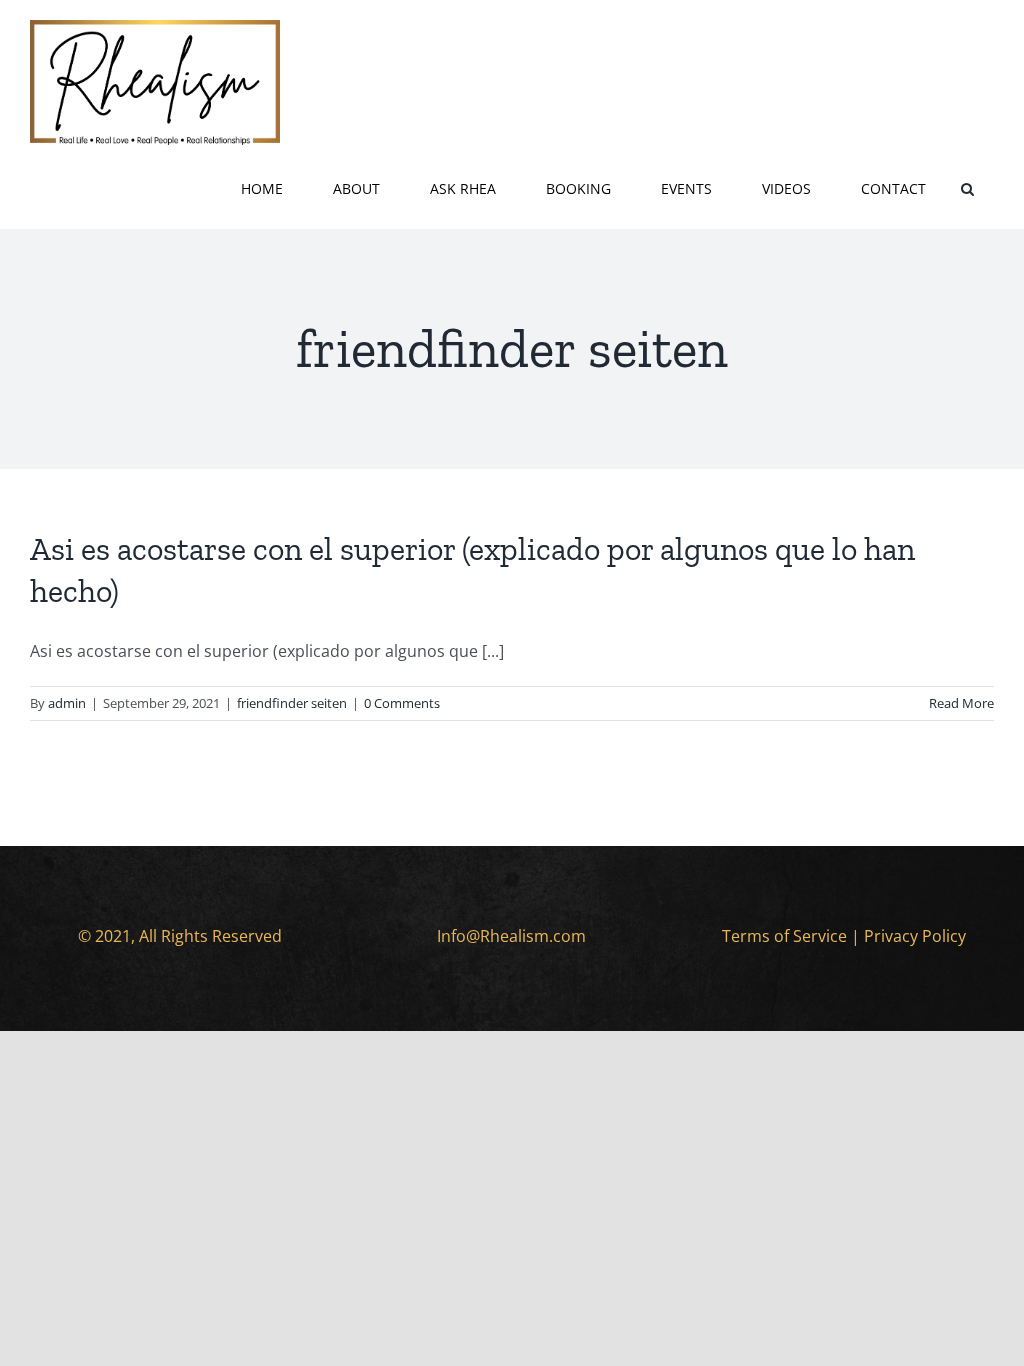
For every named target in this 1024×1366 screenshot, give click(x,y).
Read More (961, 703)
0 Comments (402, 703)
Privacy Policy (915, 936)
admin (67, 703)
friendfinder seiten (292, 703)
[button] (967, 187)
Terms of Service (784, 936)
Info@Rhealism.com (511, 936)
